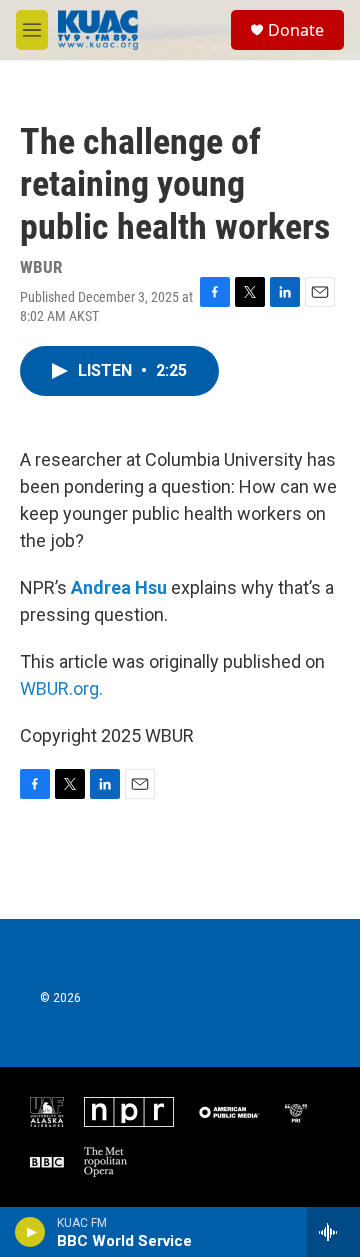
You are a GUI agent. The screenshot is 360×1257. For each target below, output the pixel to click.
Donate (296, 30)
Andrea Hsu (119, 587)
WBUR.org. (61, 688)
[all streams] (333, 1232)
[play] (30, 1232)
